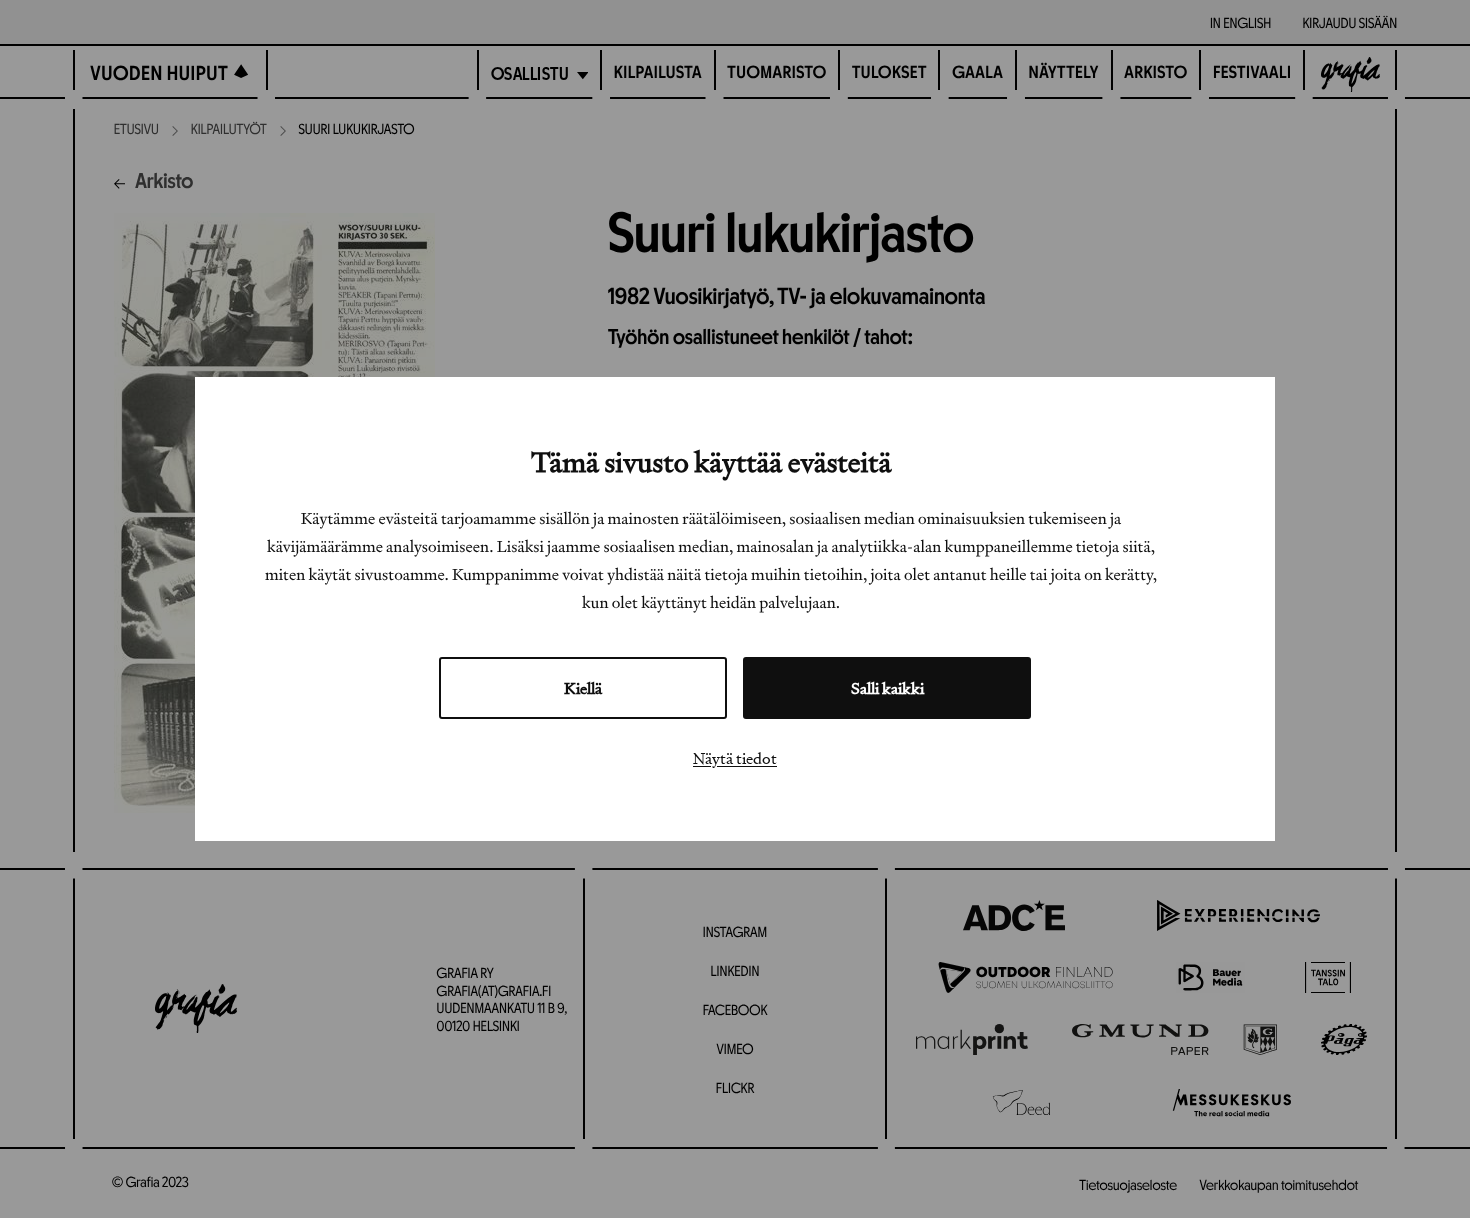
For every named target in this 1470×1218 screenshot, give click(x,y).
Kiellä (583, 688)
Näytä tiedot (735, 758)
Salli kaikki (887, 688)
